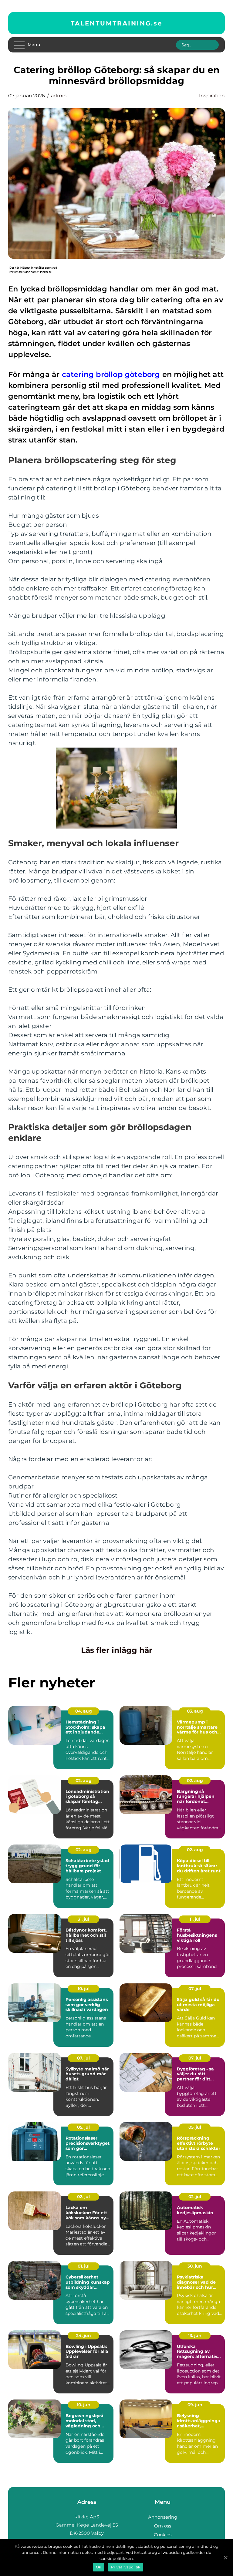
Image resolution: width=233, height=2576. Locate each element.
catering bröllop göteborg (111, 374)
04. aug (84, 1711)
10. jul (84, 1989)
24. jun (84, 2336)
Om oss (163, 2526)
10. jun (84, 2405)
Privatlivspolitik (126, 2567)
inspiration (212, 96)
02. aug (84, 1781)
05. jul (83, 2127)
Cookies (163, 2535)
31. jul (83, 1919)
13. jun (195, 2336)
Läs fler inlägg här (117, 1650)
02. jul (83, 2197)
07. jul (195, 1989)
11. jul (195, 1919)
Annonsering (163, 2517)
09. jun (195, 2405)
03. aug (195, 1711)
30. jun (195, 2266)
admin (59, 96)
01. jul (84, 2266)
